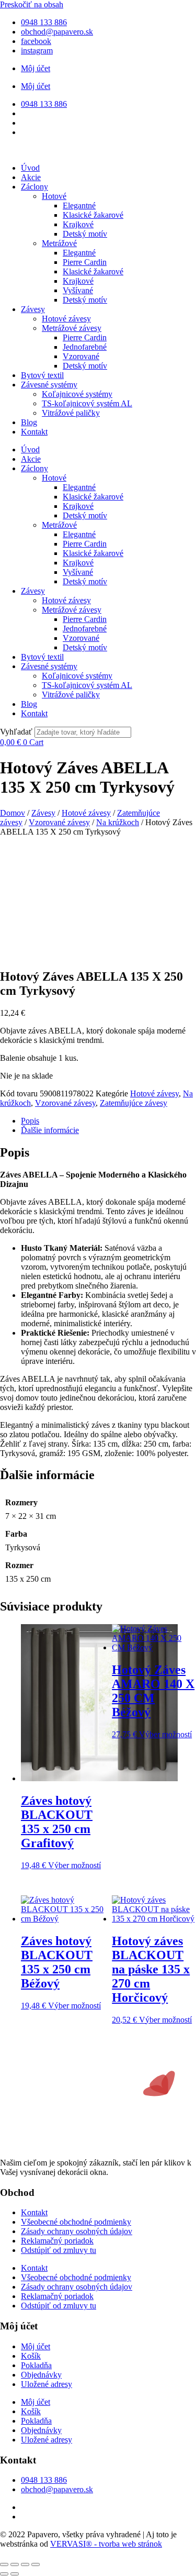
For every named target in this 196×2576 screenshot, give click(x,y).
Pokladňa (36, 2365)
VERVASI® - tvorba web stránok (106, 2544)
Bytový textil (42, 375)
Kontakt (34, 432)
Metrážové (59, 243)
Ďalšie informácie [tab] (50, 1130)
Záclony (34, 187)
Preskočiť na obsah (32, 4)
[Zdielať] (25, 2564)
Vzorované (81, 356)
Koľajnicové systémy (77, 394)
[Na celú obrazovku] (15, 2564)
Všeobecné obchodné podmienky (76, 2222)
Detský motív (85, 234)
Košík (31, 2356)
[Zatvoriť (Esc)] (36, 2564)
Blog (29, 422)
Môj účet (36, 68)
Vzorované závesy (59, 822)
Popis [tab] (30, 1121)
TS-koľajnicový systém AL (87, 403)
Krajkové (78, 224)
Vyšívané (78, 290)
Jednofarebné (85, 347)
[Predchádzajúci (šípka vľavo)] (4, 2574)
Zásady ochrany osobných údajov (77, 2231)
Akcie (31, 177)
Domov (13, 813)
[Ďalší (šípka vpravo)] (15, 2574)
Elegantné (79, 206)
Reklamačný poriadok (57, 2241)
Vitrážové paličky (71, 413)
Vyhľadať (16, 732)
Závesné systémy (49, 385)
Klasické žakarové (93, 215)
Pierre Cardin (85, 262)
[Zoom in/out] (4, 2564)
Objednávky (41, 2375)
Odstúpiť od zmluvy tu (59, 2250)
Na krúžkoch (118, 822)
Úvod (30, 168)
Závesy (33, 309)
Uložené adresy (47, 2384)
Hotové (54, 196)
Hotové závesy (66, 319)
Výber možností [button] (74, 1865)
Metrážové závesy (72, 328)
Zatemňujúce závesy (134, 1103)
